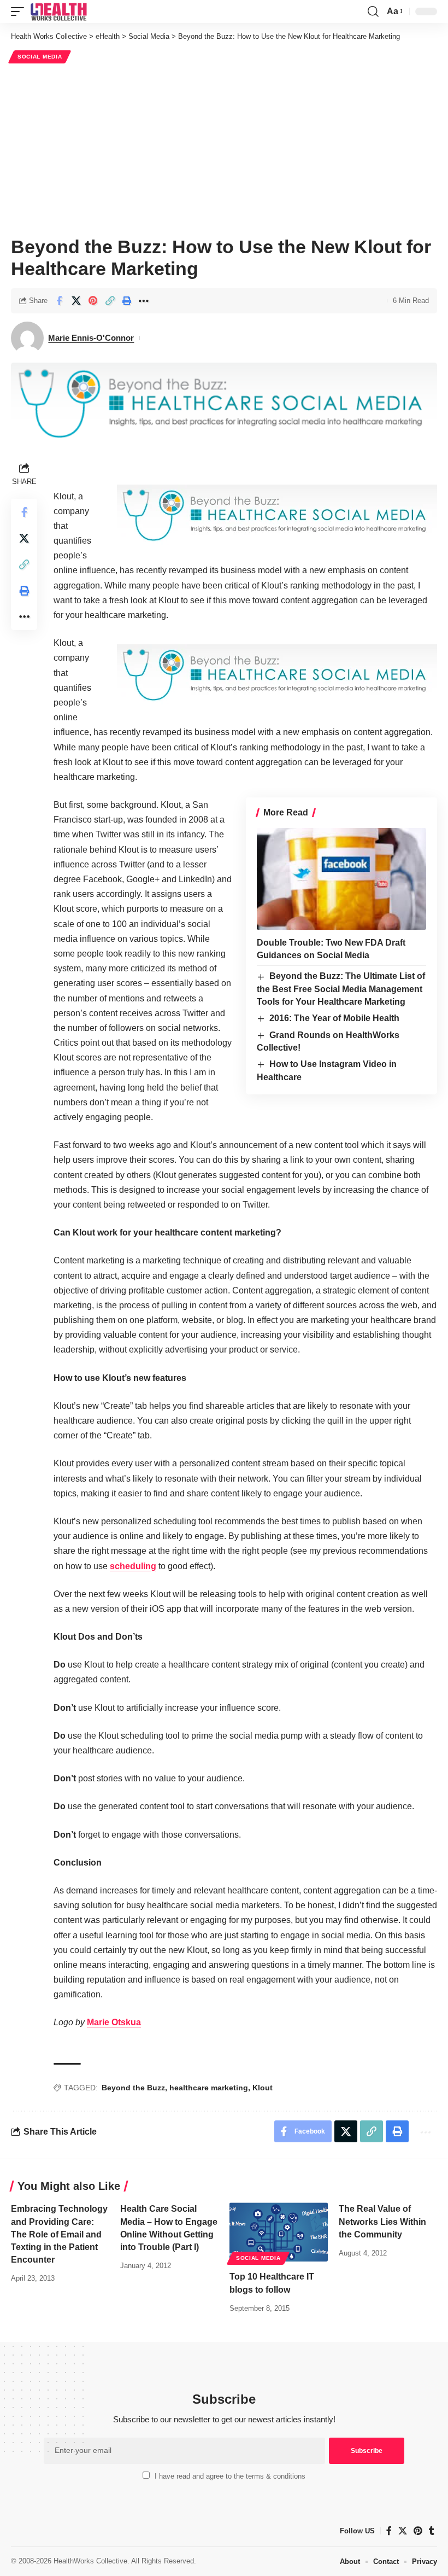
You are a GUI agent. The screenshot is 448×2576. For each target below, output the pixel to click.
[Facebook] (389, 2531)
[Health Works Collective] (58, 11)
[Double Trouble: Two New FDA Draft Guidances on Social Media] (341, 879)
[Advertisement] (224, 148)
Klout (263, 2088)
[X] (403, 2531)
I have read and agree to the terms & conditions (230, 2476)
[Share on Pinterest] (93, 301)
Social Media (40, 57)
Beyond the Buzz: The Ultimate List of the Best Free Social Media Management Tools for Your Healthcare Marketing (341, 989)
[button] (20, 11)
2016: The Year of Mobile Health (334, 1018)
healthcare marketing (209, 2088)
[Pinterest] (418, 2531)
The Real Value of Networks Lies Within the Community (382, 2221)
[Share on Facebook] (59, 301)
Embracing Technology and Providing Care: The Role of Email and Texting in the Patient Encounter (59, 2234)
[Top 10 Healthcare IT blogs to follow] (279, 2232)
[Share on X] (76, 301)
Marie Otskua (114, 2022)
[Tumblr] (432, 2531)
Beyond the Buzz (133, 2088)
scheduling (133, 1566)
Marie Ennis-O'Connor (91, 338)
